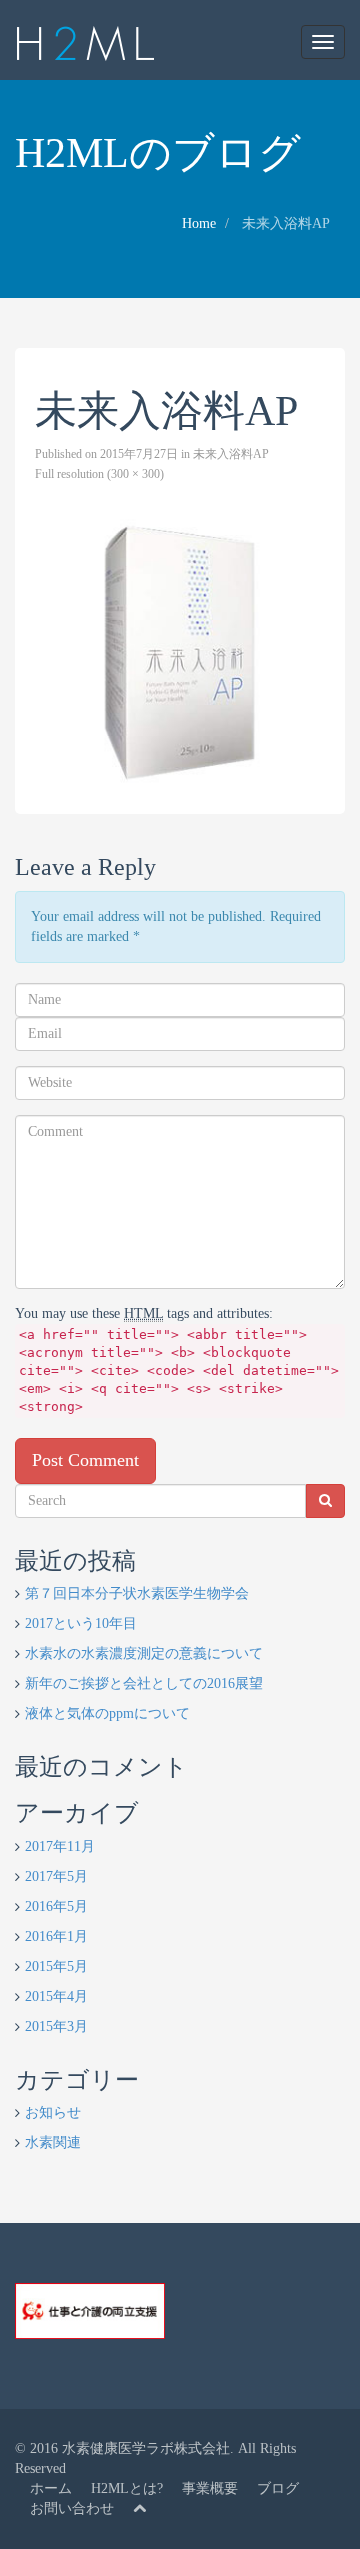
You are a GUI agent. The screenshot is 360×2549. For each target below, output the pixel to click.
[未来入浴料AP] (180, 649)
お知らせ (53, 2112)
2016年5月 (56, 1906)
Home (199, 223)
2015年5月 (56, 1966)
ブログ (278, 2488)
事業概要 (210, 2488)
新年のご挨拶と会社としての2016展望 (144, 1683)
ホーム (51, 2488)
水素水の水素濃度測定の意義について (144, 1653)
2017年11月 (60, 1846)
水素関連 (53, 2142)
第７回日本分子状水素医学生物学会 (137, 1593)
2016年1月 (56, 1936)
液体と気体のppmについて (107, 1713)
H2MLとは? (127, 2488)
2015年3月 (56, 2026)
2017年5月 (56, 1876)
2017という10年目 (81, 1623)
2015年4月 (56, 1996)
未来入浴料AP (231, 454)
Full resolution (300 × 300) (99, 474)
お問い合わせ (72, 2508)
